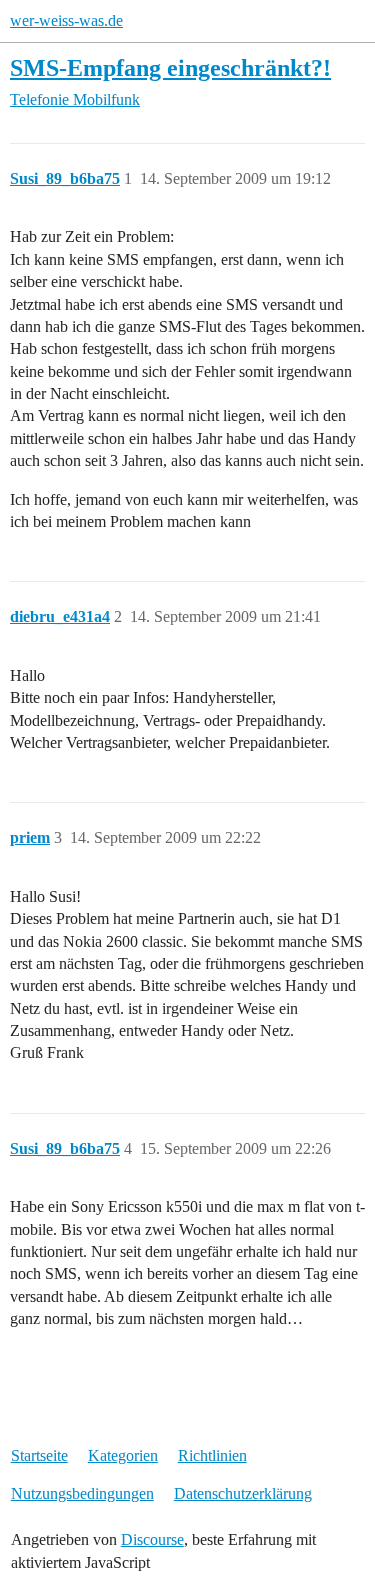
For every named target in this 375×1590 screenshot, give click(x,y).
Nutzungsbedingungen (82, 1493)
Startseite (39, 1455)
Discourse (152, 1539)
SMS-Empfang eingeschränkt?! (170, 67)
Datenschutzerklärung (243, 1493)
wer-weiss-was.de (66, 20)
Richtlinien (212, 1455)
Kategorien (123, 1455)
